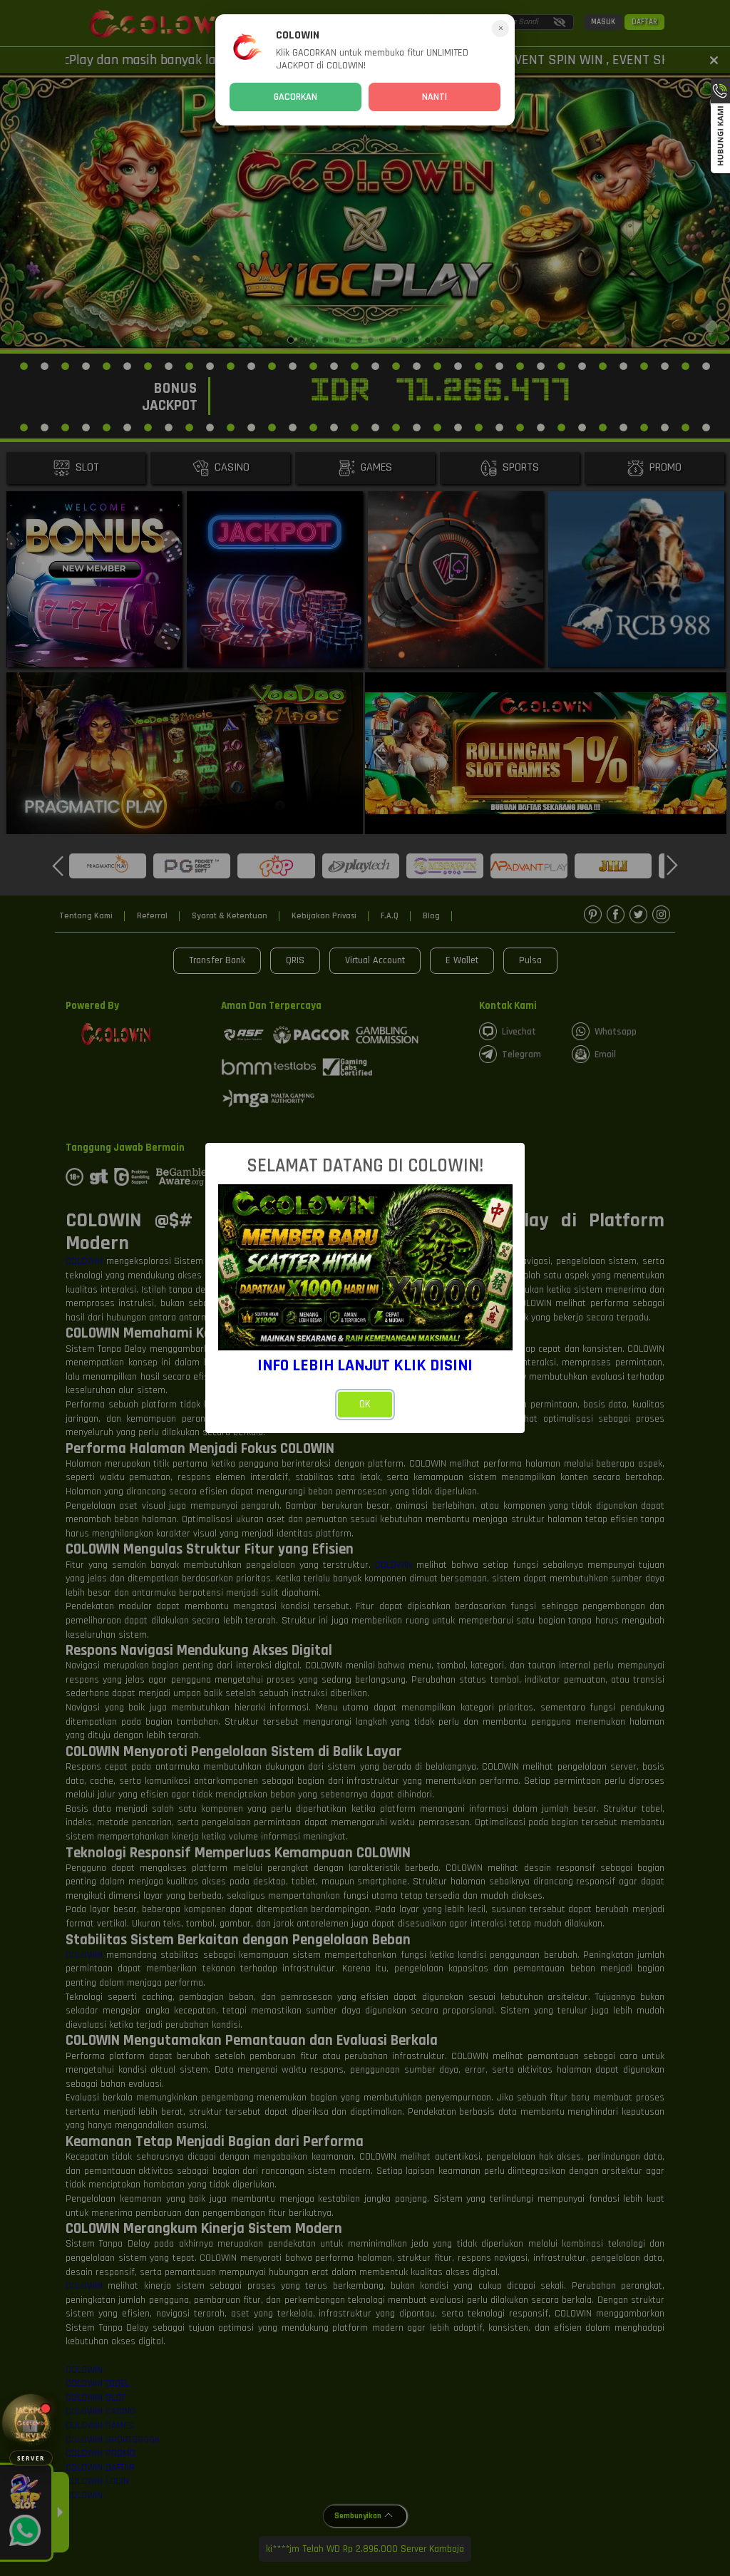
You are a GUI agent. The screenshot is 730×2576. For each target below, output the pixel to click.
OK (365, 1404)
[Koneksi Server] (31, 2423)
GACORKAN (295, 97)
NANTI (435, 97)
